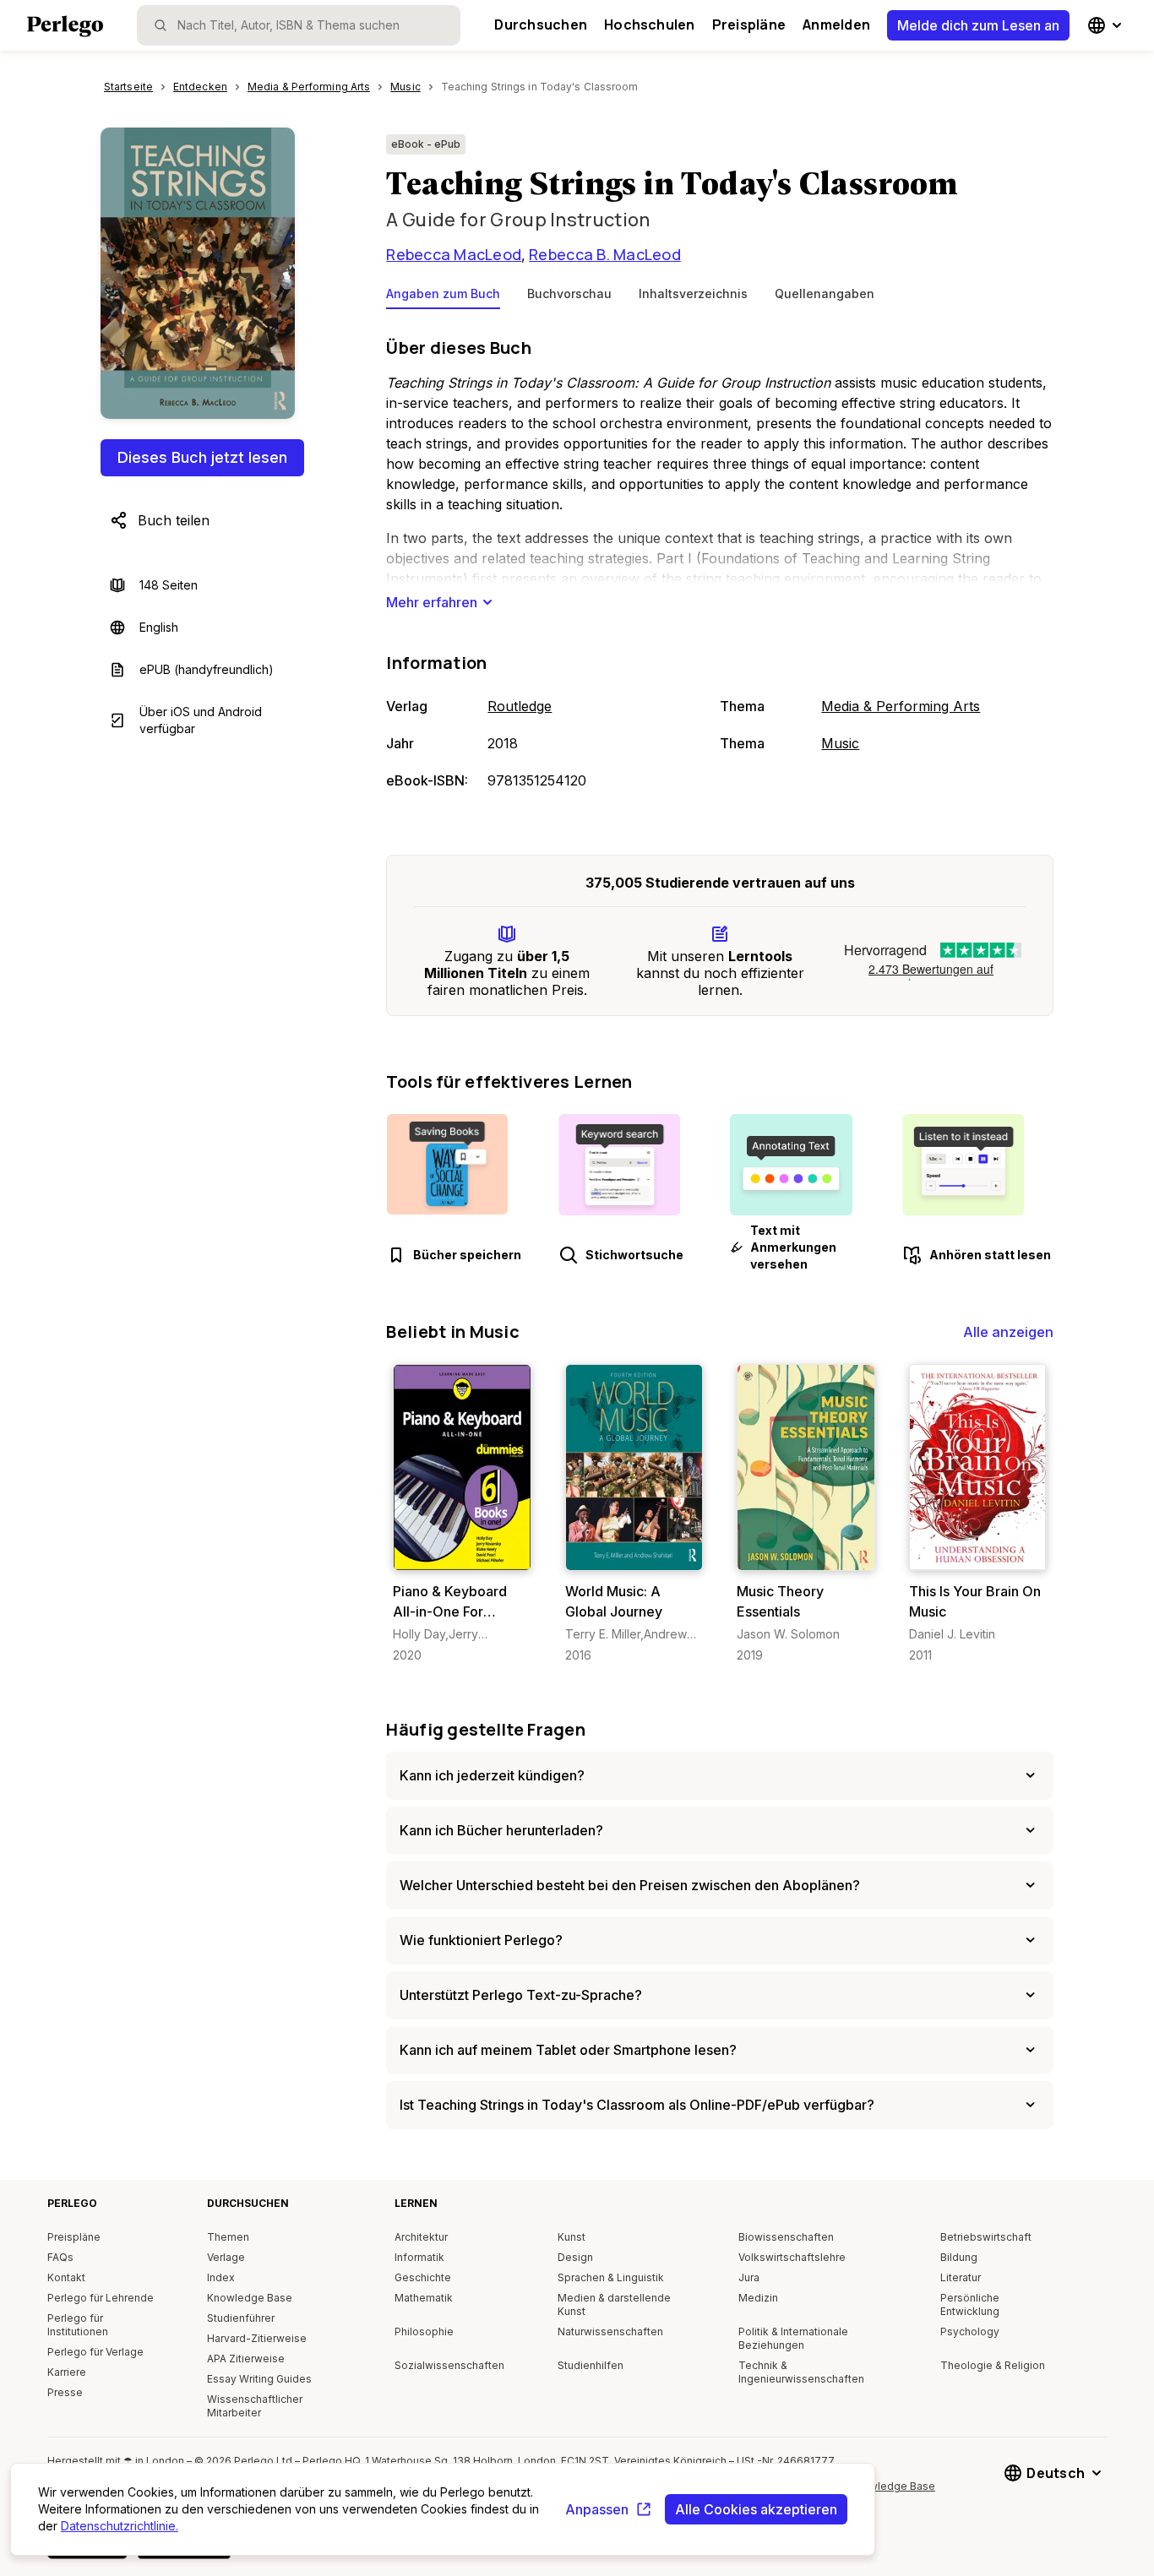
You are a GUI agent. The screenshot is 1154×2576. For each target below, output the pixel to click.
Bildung (959, 2257)
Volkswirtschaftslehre (792, 2257)
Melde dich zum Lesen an (978, 25)
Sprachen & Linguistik (611, 2277)
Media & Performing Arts (901, 706)
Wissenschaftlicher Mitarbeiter (255, 2406)
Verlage (226, 2257)
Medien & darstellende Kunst (614, 2304)
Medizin (758, 2298)
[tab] (443, 297)
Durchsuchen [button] (541, 24)
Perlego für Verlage (95, 2352)
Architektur (421, 2237)
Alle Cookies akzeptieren (756, 2509)
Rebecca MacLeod (454, 254)
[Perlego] (65, 28)
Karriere (67, 2372)
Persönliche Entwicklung (970, 2304)
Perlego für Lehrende (101, 2298)
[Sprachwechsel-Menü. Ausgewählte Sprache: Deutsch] (1107, 25)
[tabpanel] (720, 565)
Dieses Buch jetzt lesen (202, 457)
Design (575, 2257)
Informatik (419, 2257)
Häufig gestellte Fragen (486, 1729)
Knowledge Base (250, 2298)
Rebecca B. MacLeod (605, 254)
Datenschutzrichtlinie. (120, 2526)
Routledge (520, 706)
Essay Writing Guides (259, 2379)
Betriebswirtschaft (986, 2237)
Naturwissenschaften (610, 2331)
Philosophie (424, 2331)
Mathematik (424, 2298)
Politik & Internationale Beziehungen (793, 2338)
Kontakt (66, 2277)
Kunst (572, 2237)
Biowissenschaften (786, 2237)
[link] (462, 1514)
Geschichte (423, 2277)
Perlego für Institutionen (78, 2325)
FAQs (60, 2257)
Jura (749, 2277)
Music (840, 743)
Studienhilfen (591, 2365)
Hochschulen (650, 24)
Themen (228, 2237)
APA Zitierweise (246, 2359)
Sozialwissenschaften (449, 2365)
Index (221, 2277)
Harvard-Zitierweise (257, 2338)
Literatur (961, 2277)
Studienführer (241, 2318)
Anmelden (836, 24)
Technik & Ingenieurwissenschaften (801, 2372)
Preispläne (749, 24)
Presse (65, 2392)
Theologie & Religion (993, 2365)
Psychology (970, 2331)
